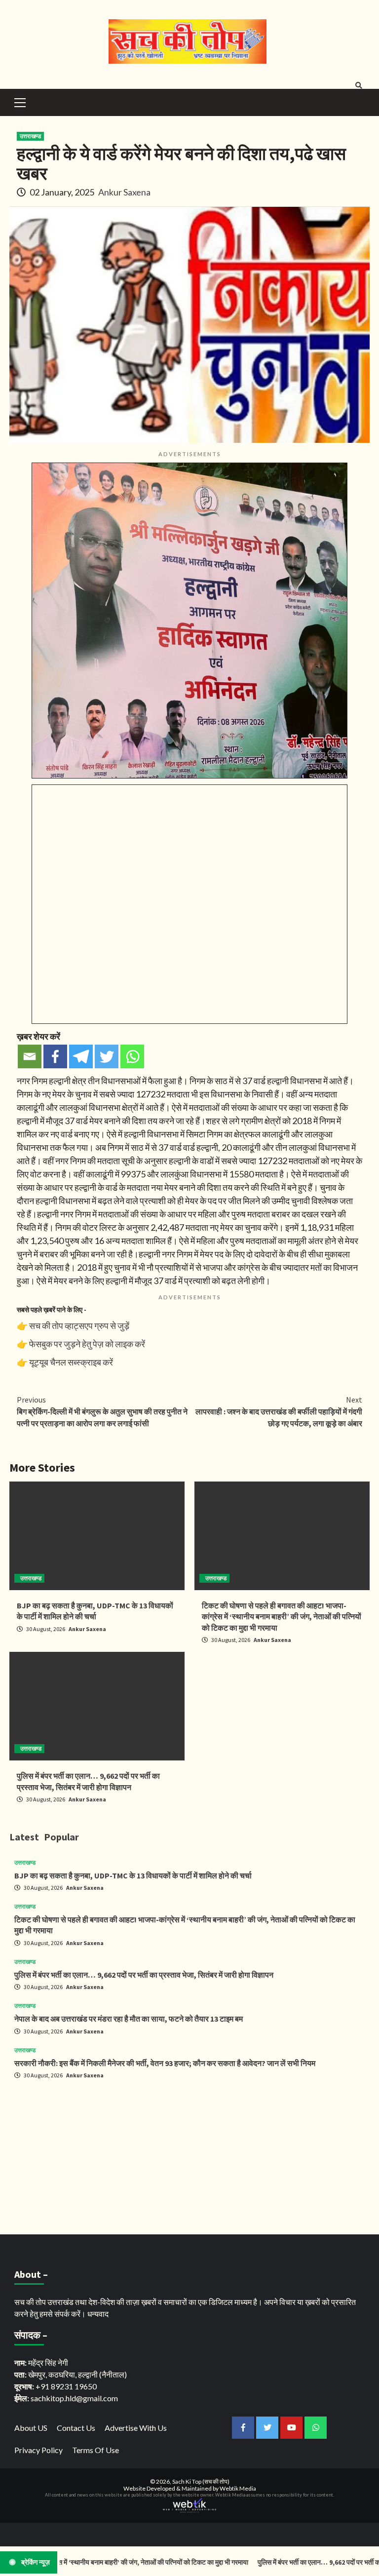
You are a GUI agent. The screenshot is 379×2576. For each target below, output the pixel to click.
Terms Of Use (95, 2450)
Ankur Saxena (124, 192)
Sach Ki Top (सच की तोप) (201, 2481)
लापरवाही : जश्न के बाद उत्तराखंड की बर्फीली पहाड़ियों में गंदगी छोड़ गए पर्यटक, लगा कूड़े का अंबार (279, 1411)
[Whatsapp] (132, 1056)
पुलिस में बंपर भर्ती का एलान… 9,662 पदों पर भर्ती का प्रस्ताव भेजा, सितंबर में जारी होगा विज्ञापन (144, 1975)
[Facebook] (55, 1056)
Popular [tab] (61, 1837)
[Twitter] (107, 1056)
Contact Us (76, 2428)
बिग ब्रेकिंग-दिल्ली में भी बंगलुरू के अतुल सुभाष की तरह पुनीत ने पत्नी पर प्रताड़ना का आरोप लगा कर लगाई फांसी (102, 1411)
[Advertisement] (189, 2156)
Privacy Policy (38, 2450)
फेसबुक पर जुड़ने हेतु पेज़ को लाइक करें (87, 1344)
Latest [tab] (24, 1837)
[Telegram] (81, 1056)
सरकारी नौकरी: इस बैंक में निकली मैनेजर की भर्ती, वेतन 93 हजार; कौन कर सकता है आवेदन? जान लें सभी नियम (165, 2063)
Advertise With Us (136, 2428)
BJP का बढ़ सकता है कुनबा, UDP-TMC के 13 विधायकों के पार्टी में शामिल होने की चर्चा (133, 1875)
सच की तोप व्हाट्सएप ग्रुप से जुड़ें (79, 1326)
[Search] (359, 85)
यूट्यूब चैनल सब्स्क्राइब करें (71, 1362)
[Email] (30, 1056)
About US (31, 2428)
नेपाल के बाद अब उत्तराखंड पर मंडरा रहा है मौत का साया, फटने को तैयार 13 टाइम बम (129, 2019)
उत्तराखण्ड (30, 136)
